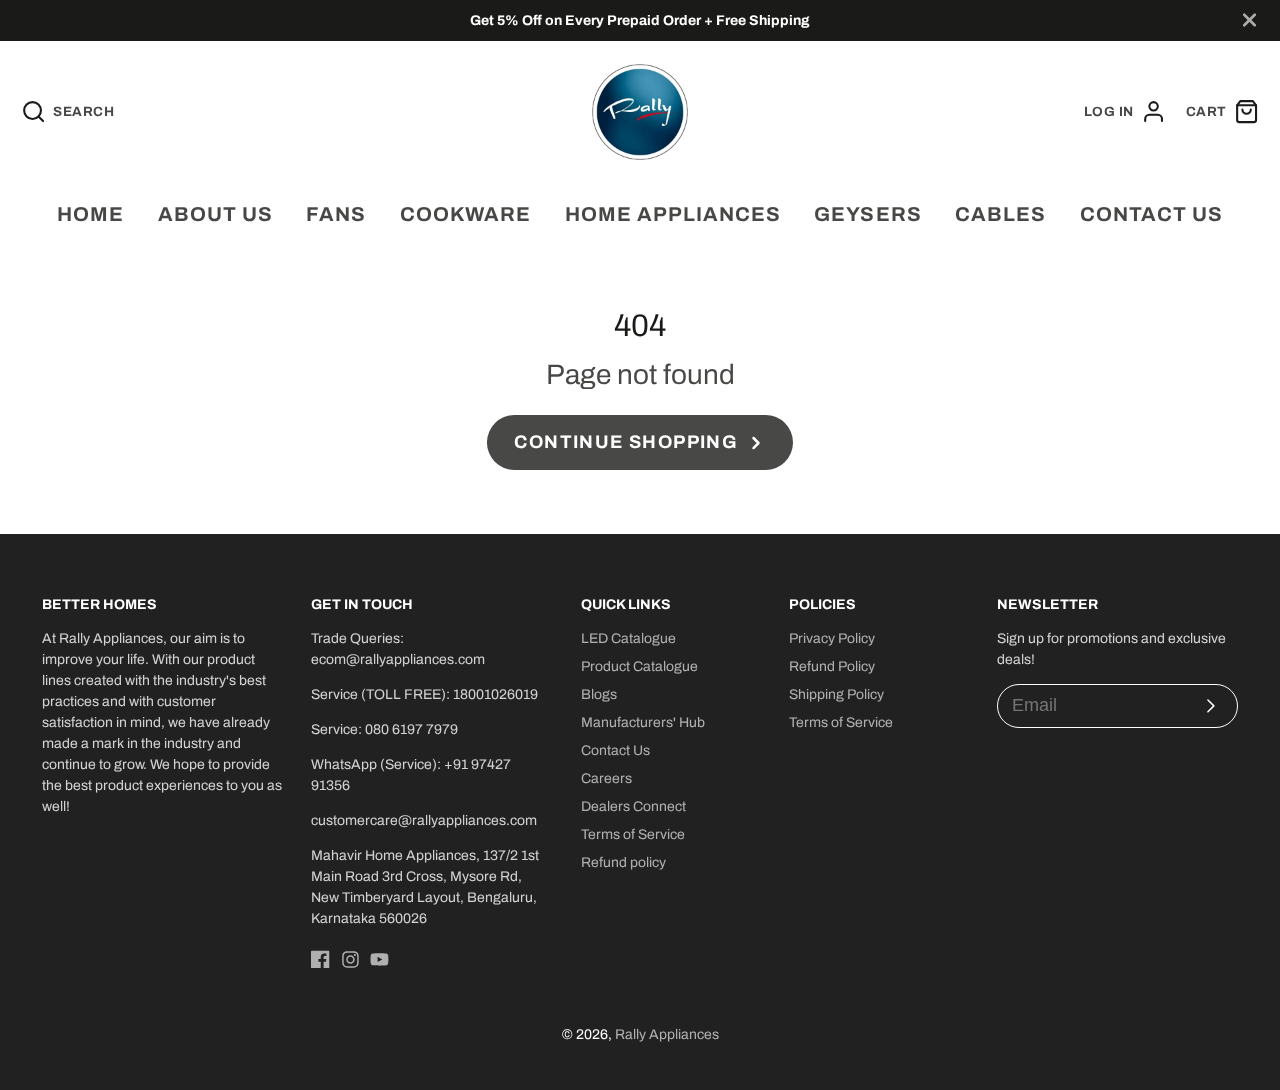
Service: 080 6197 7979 (384, 729)
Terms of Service (633, 834)
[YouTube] (379, 959)
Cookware (465, 214)
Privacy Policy (832, 638)
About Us (215, 214)
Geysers (867, 214)
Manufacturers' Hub (643, 722)
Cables (1000, 214)
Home (90, 214)
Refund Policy (832, 666)
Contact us (1151, 214)
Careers (606, 778)
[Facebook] (320, 959)
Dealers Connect (633, 806)
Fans (336, 214)
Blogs (599, 694)
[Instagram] (350, 959)
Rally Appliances (667, 1034)
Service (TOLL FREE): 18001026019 (424, 694)
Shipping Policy (836, 694)
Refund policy (623, 862)
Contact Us (615, 750)
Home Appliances (673, 214)
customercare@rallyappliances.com (424, 820)
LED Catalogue (628, 638)
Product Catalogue (639, 666)
